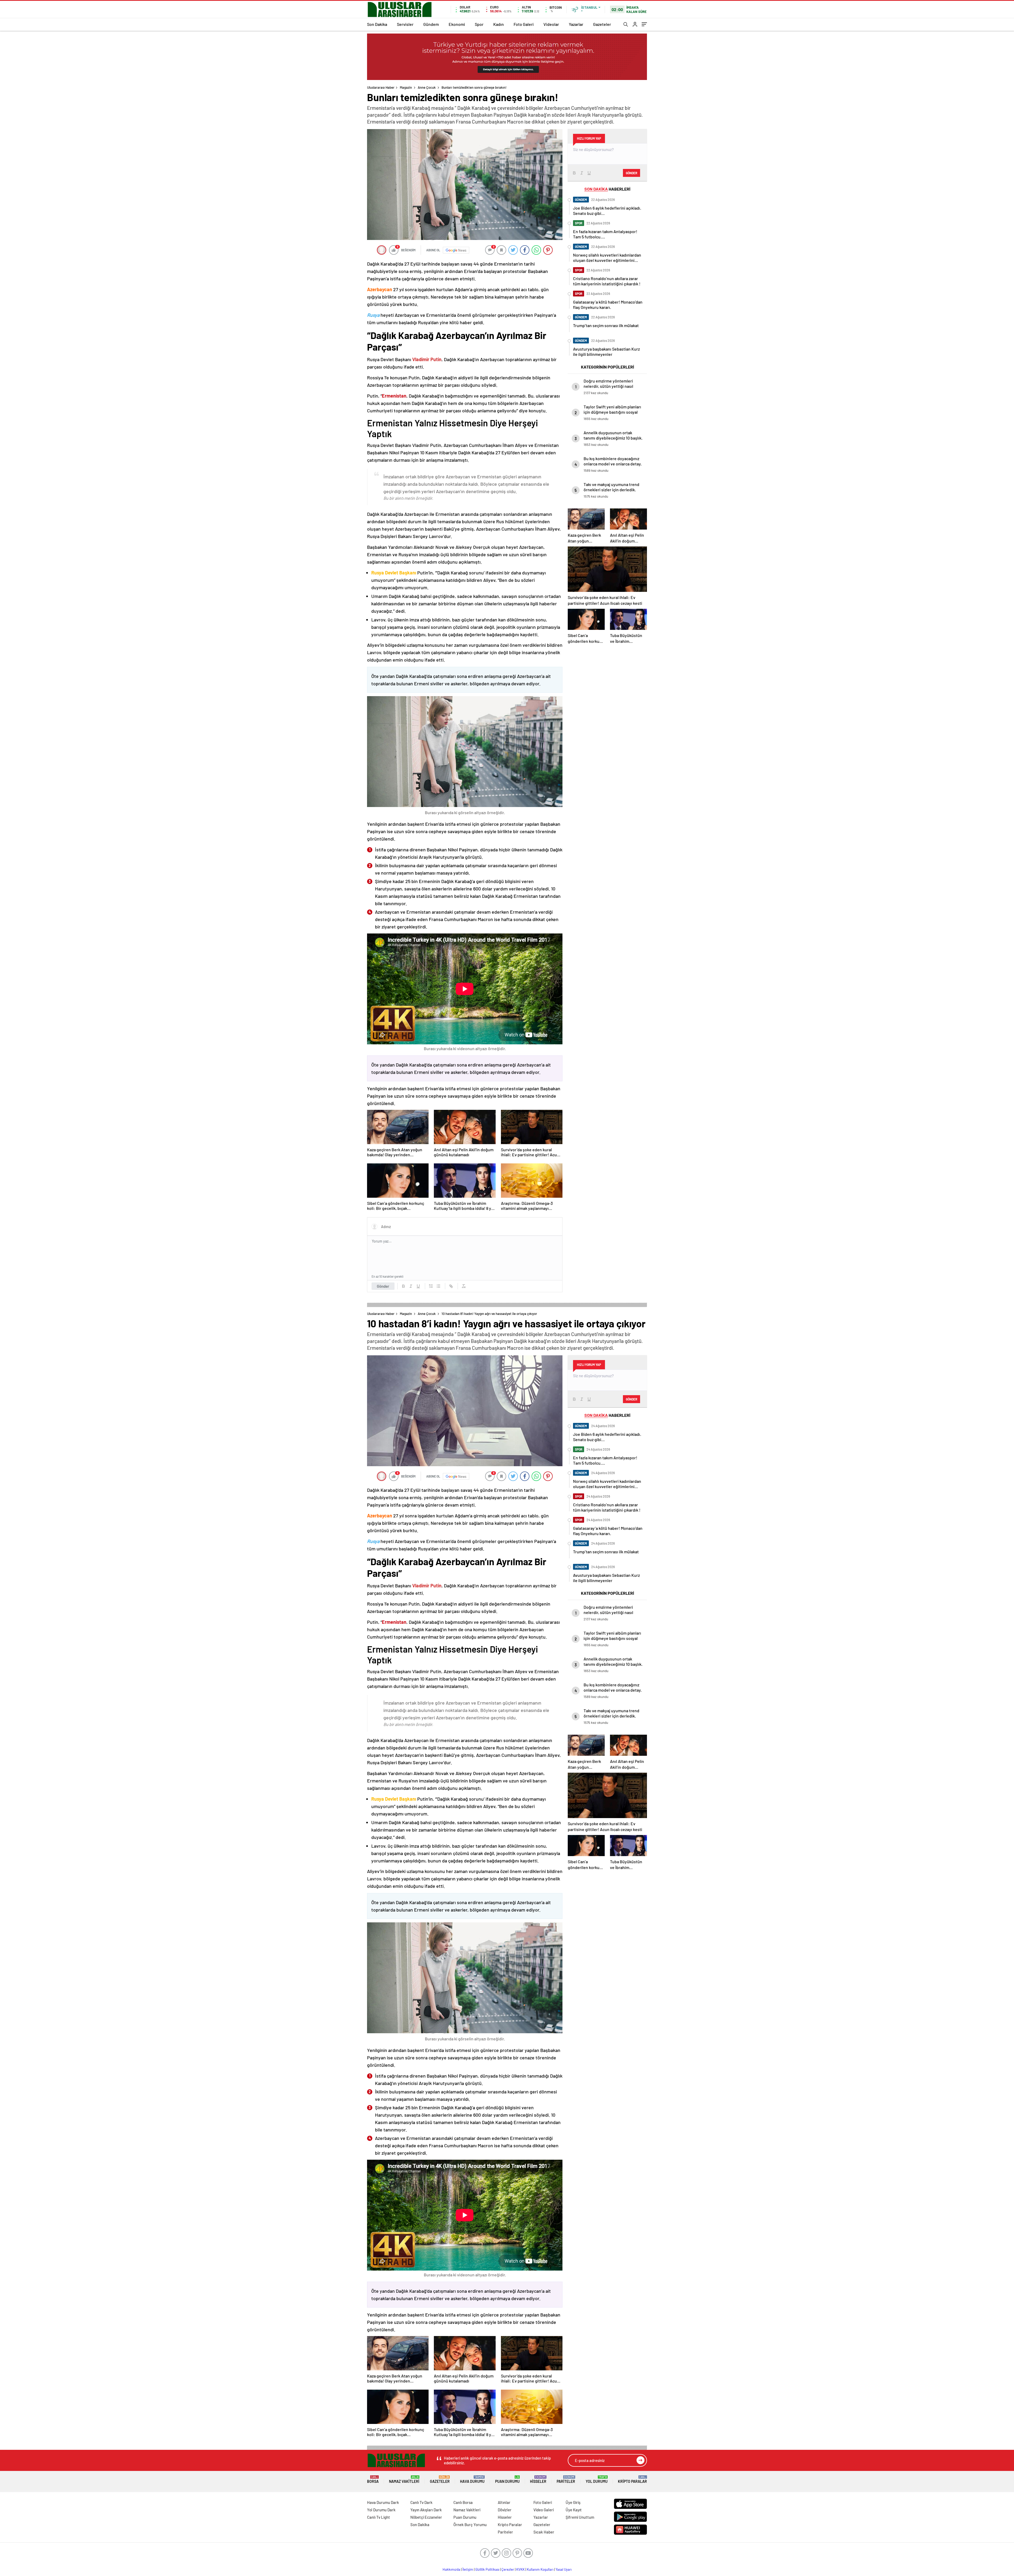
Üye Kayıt (574, 2510)
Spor (479, 24)
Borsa (373, 2480)
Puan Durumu (507, 2480)
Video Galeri (544, 2510)
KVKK (520, 2569)
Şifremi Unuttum (580, 2517)
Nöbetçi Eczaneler (426, 2517)
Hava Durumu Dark (383, 2502)
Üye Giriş (573, 2502)
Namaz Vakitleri (404, 2480)
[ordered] (431, 1286)
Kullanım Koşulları (540, 2569)
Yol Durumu (597, 2480)
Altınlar (504, 2502)
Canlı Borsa (463, 2502)
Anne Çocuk (427, 87)
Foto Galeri (524, 24)
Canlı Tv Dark (421, 2502)
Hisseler (538, 2480)
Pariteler (566, 2480)
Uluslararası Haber (381, 87)
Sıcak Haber (544, 2532)
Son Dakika (377, 24)
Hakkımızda (451, 2569)
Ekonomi (457, 24)
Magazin (406, 87)
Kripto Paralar (632, 2480)
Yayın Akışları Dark (426, 2510)
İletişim (468, 2569)
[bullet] (438, 1286)
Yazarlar (576, 24)
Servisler (405, 24)
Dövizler (505, 2510)
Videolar (551, 24)
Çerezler (508, 2569)
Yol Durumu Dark (381, 2510)
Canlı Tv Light (379, 2517)
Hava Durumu (472, 2480)
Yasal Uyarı (564, 2569)
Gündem (431, 24)
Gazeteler (602, 24)
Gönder (383, 1286)
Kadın (499, 24)
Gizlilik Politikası (487, 2569)
